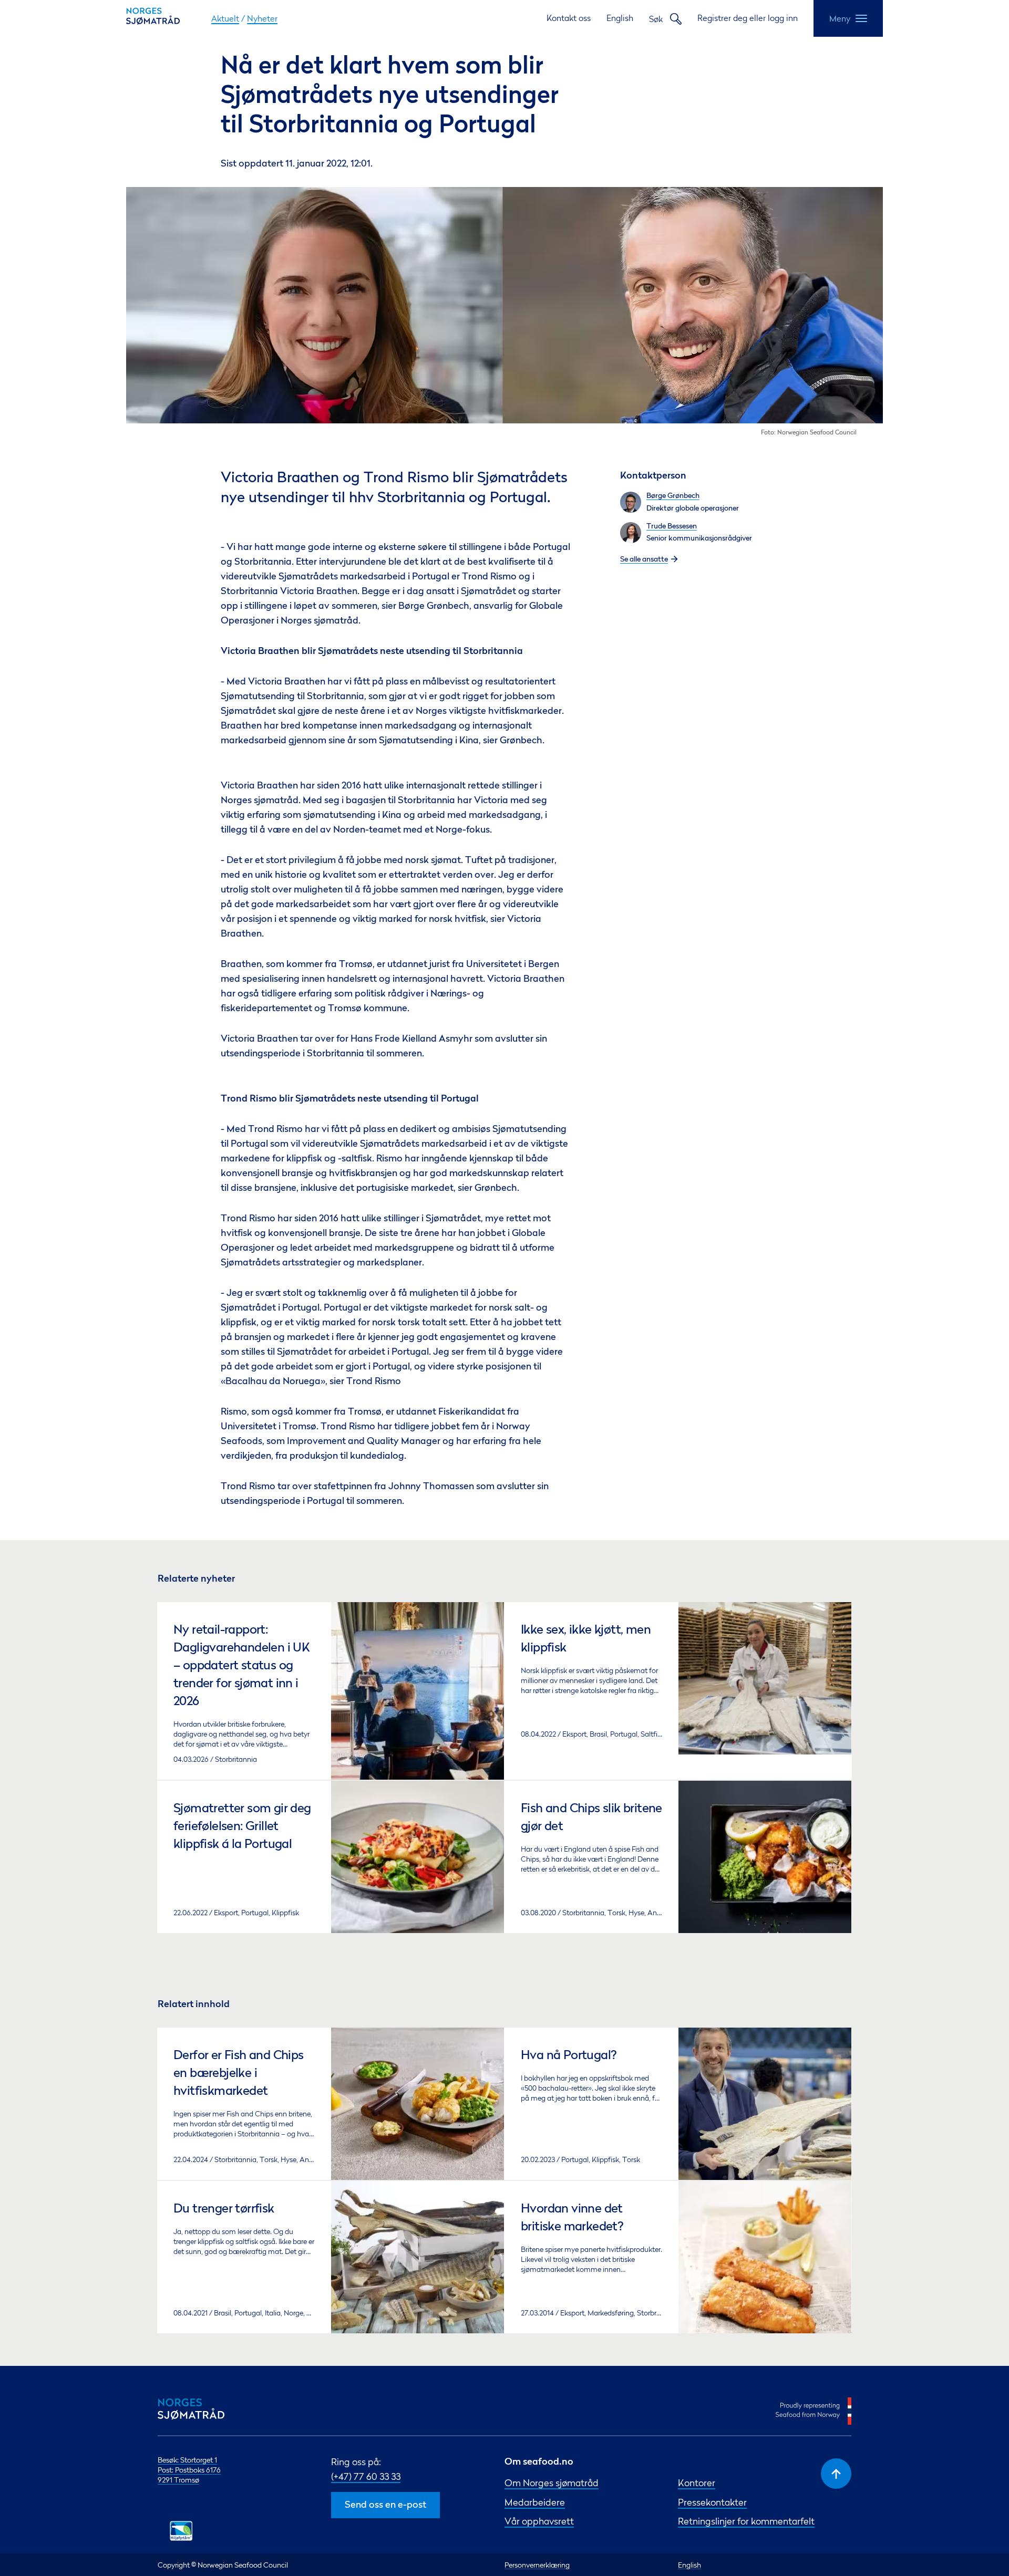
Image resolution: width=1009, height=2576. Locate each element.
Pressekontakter (712, 2502)
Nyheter (262, 18)
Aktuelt (225, 18)
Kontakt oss (569, 18)
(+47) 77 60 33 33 (366, 2476)
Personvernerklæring (537, 2565)
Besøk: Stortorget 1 (187, 2460)
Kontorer (697, 2483)
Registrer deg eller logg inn (748, 18)
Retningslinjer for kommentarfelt (746, 2521)
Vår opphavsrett (539, 2521)
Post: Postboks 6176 (189, 2470)
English (620, 18)
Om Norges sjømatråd (552, 2483)
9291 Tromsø (178, 2480)
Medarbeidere (535, 2502)
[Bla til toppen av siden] (836, 2474)
